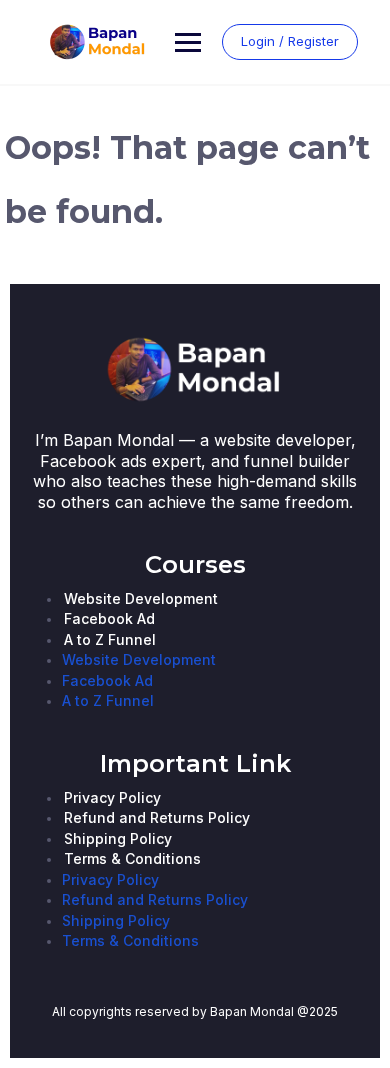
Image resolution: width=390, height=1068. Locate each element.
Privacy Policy (112, 797)
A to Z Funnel (110, 639)
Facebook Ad (109, 618)
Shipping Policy (118, 838)
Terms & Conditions (132, 858)
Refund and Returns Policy (157, 817)
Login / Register (290, 41)
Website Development (141, 598)
